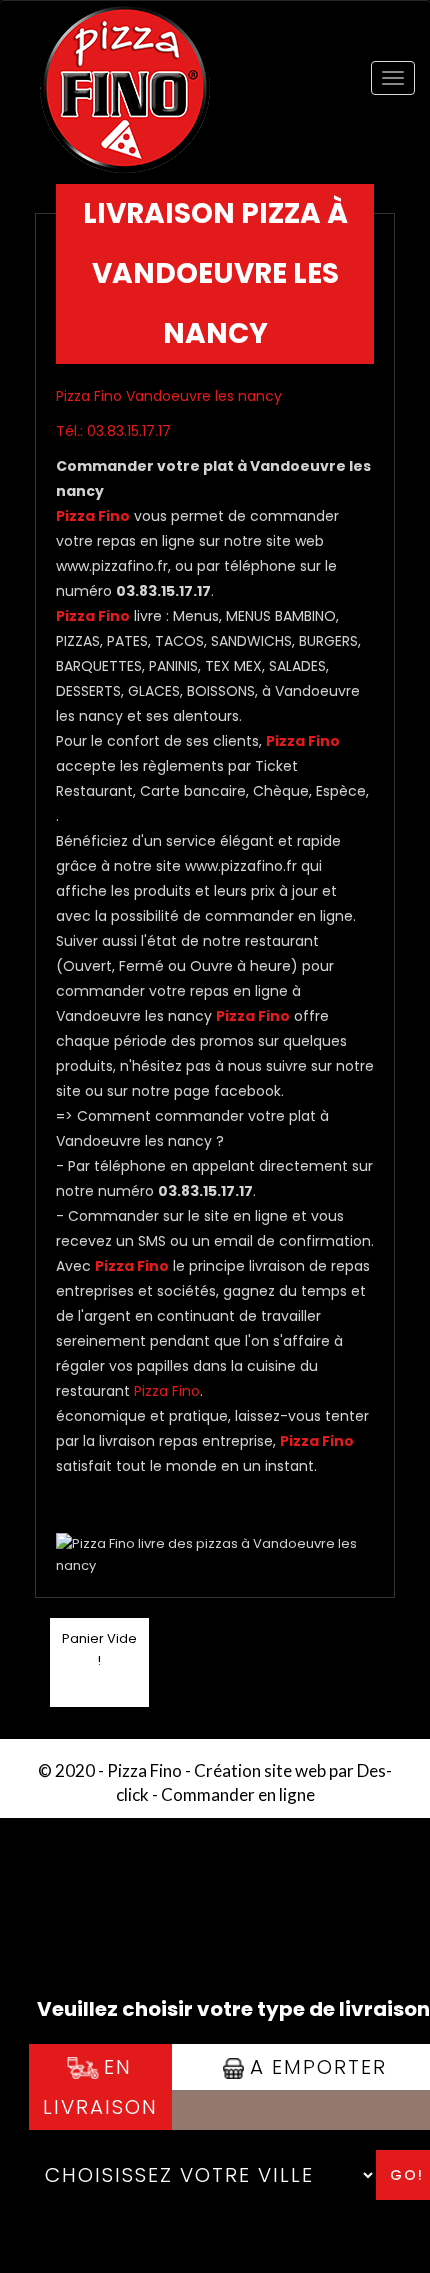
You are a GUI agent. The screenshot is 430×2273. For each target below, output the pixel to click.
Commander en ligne (238, 1794)
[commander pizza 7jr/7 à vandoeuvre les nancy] (125, 28)
